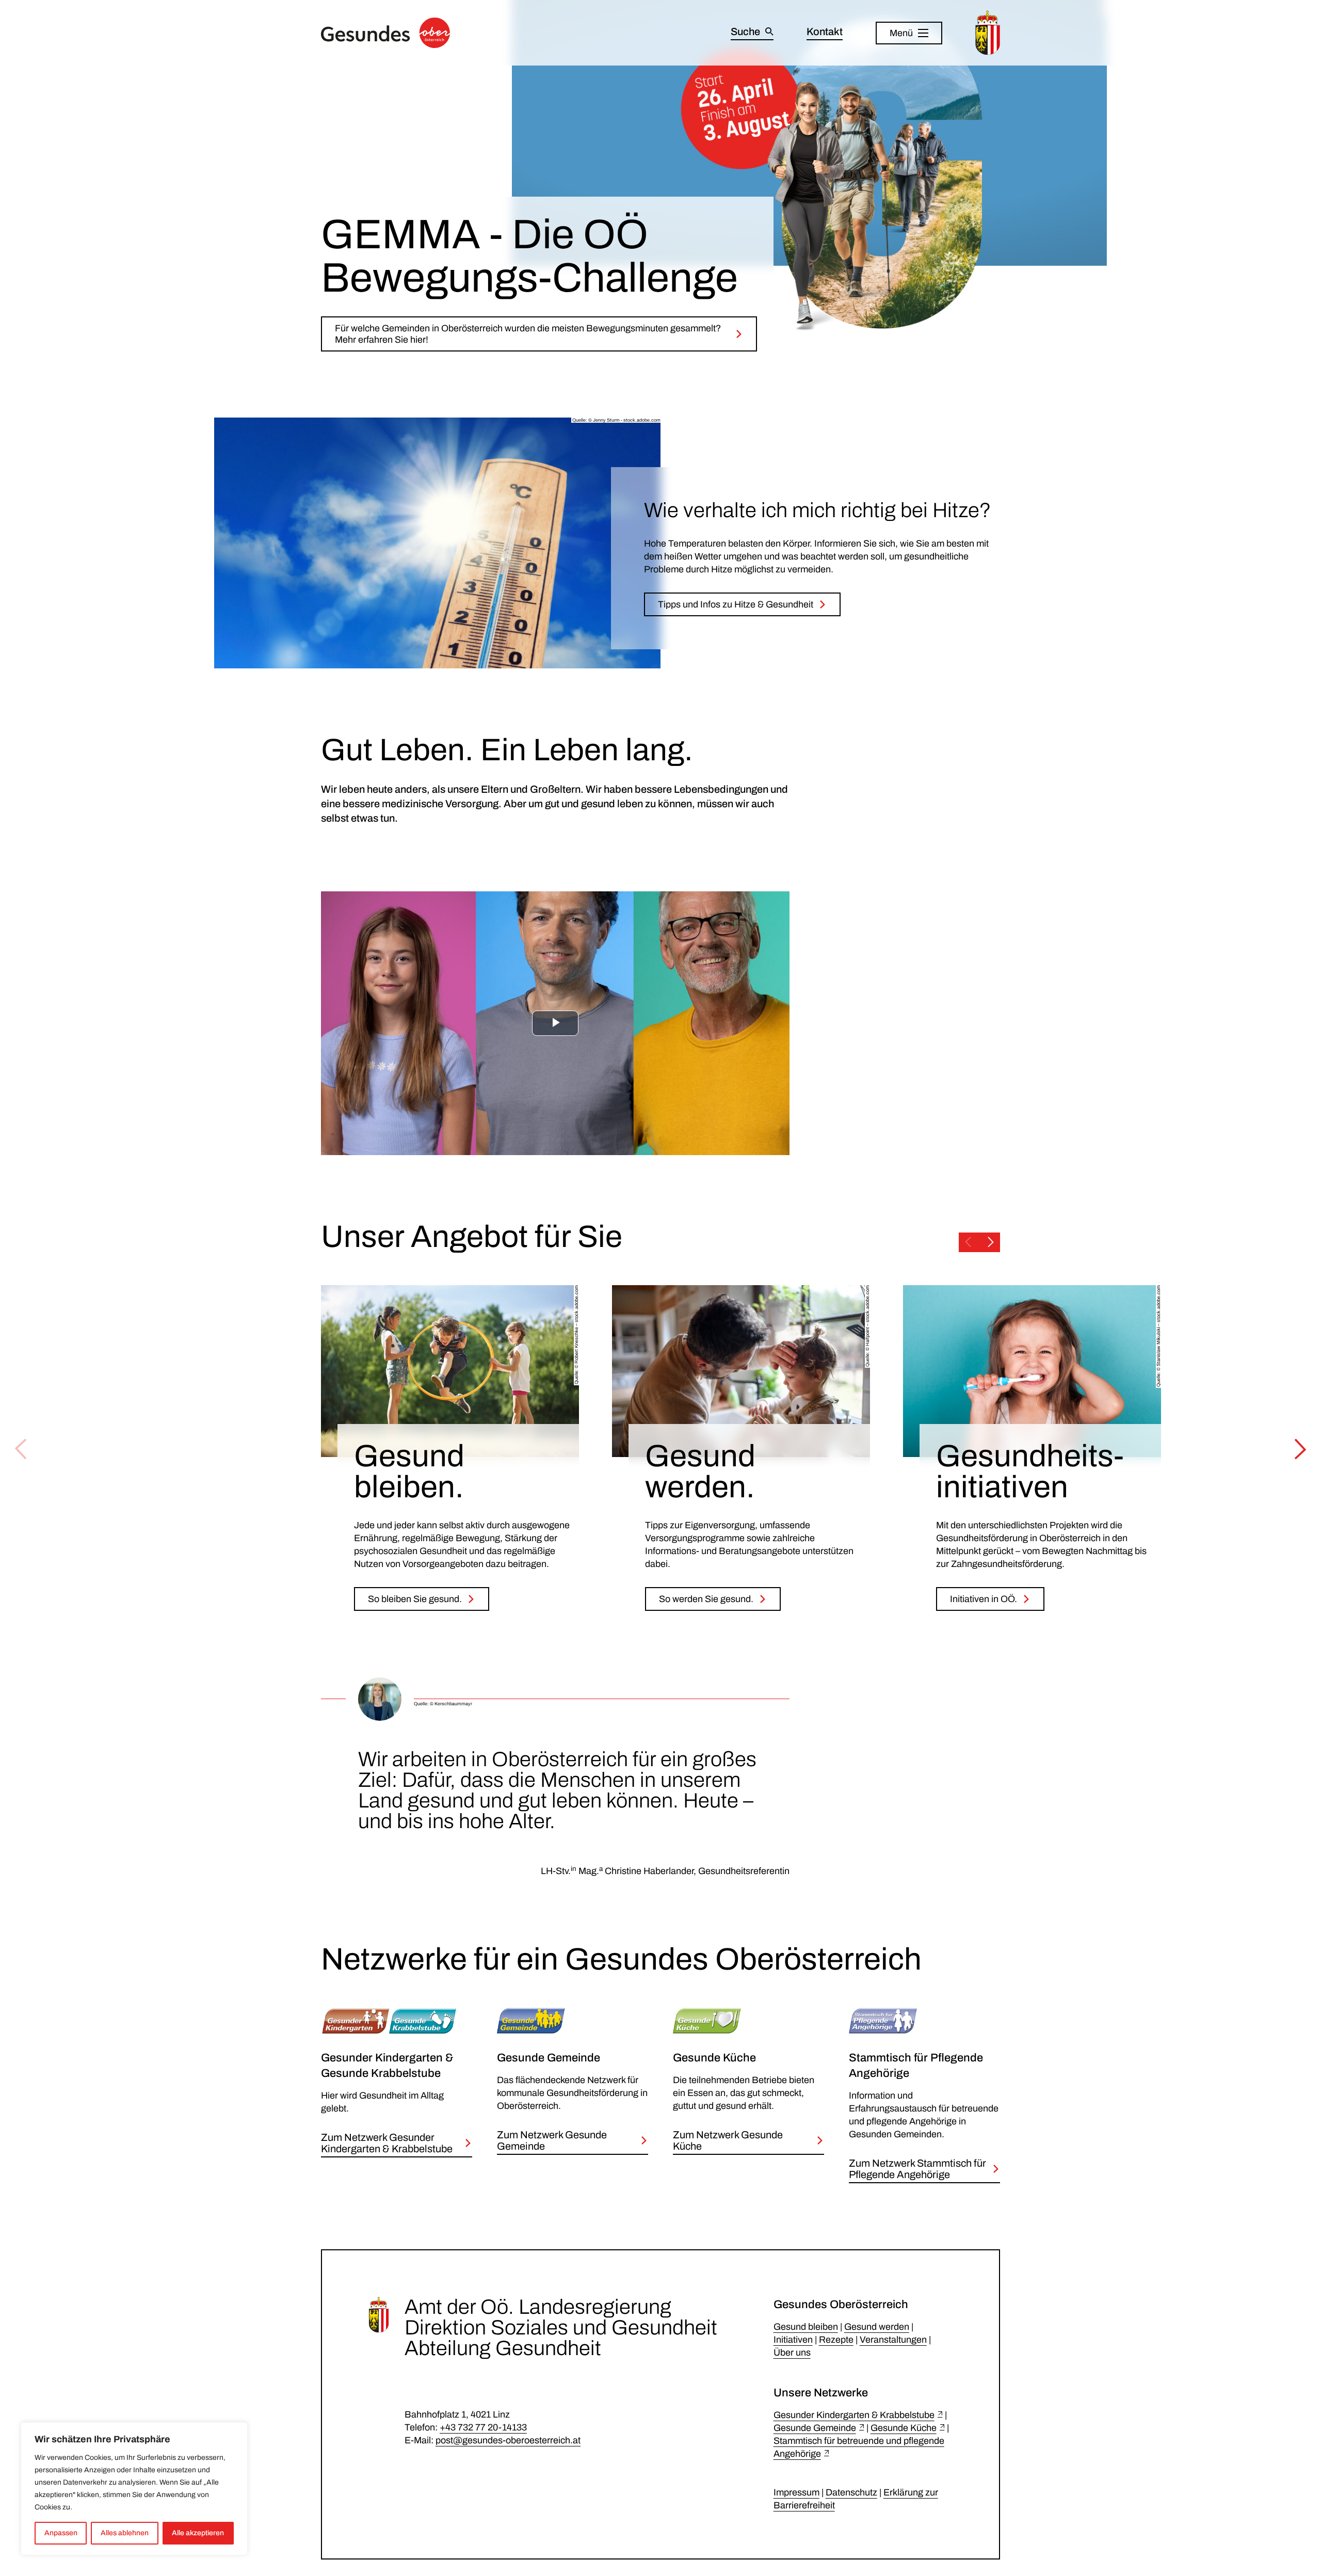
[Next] (1300, 1449)
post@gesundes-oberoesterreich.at (508, 2440)
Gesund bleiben (806, 2327)
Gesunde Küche (904, 2428)
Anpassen (61, 2533)
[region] (134, 2489)
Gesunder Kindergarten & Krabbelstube (854, 2415)
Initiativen (793, 2340)
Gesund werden (877, 2327)
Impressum (796, 2492)
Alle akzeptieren (198, 2533)
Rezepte (836, 2340)
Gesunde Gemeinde (815, 2428)
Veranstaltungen (893, 2340)
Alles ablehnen (125, 2533)
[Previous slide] (968, 1242)
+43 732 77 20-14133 (483, 2427)
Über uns (792, 2353)
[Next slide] (991, 1242)
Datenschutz (851, 2492)
